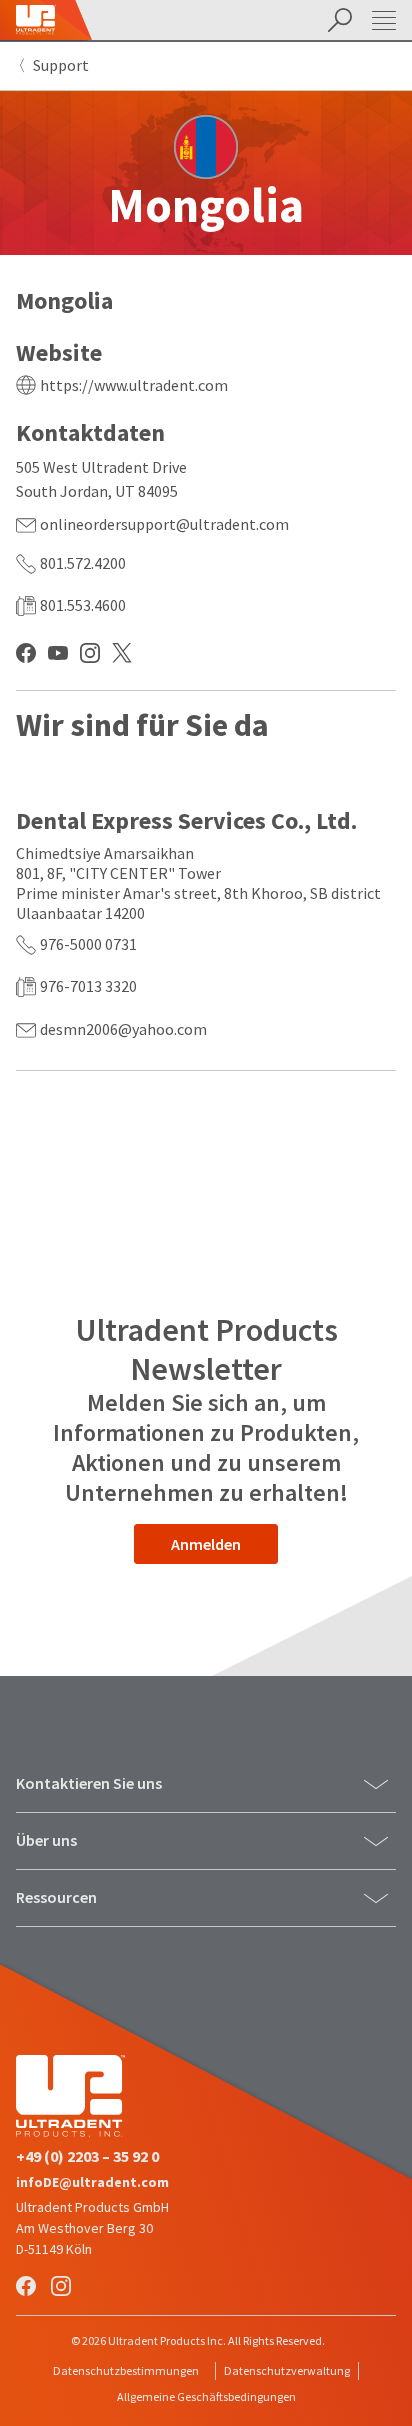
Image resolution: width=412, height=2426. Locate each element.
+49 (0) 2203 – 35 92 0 (87, 2156)
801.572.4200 (83, 563)
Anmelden (206, 1544)
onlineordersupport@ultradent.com (164, 524)
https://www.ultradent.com (134, 385)
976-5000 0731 (88, 944)
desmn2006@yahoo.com (123, 1029)
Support (61, 65)
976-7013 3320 (88, 986)
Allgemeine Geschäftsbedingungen (206, 2396)
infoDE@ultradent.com (92, 2182)
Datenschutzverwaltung (287, 2370)
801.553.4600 (83, 605)
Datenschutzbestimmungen (126, 2370)
